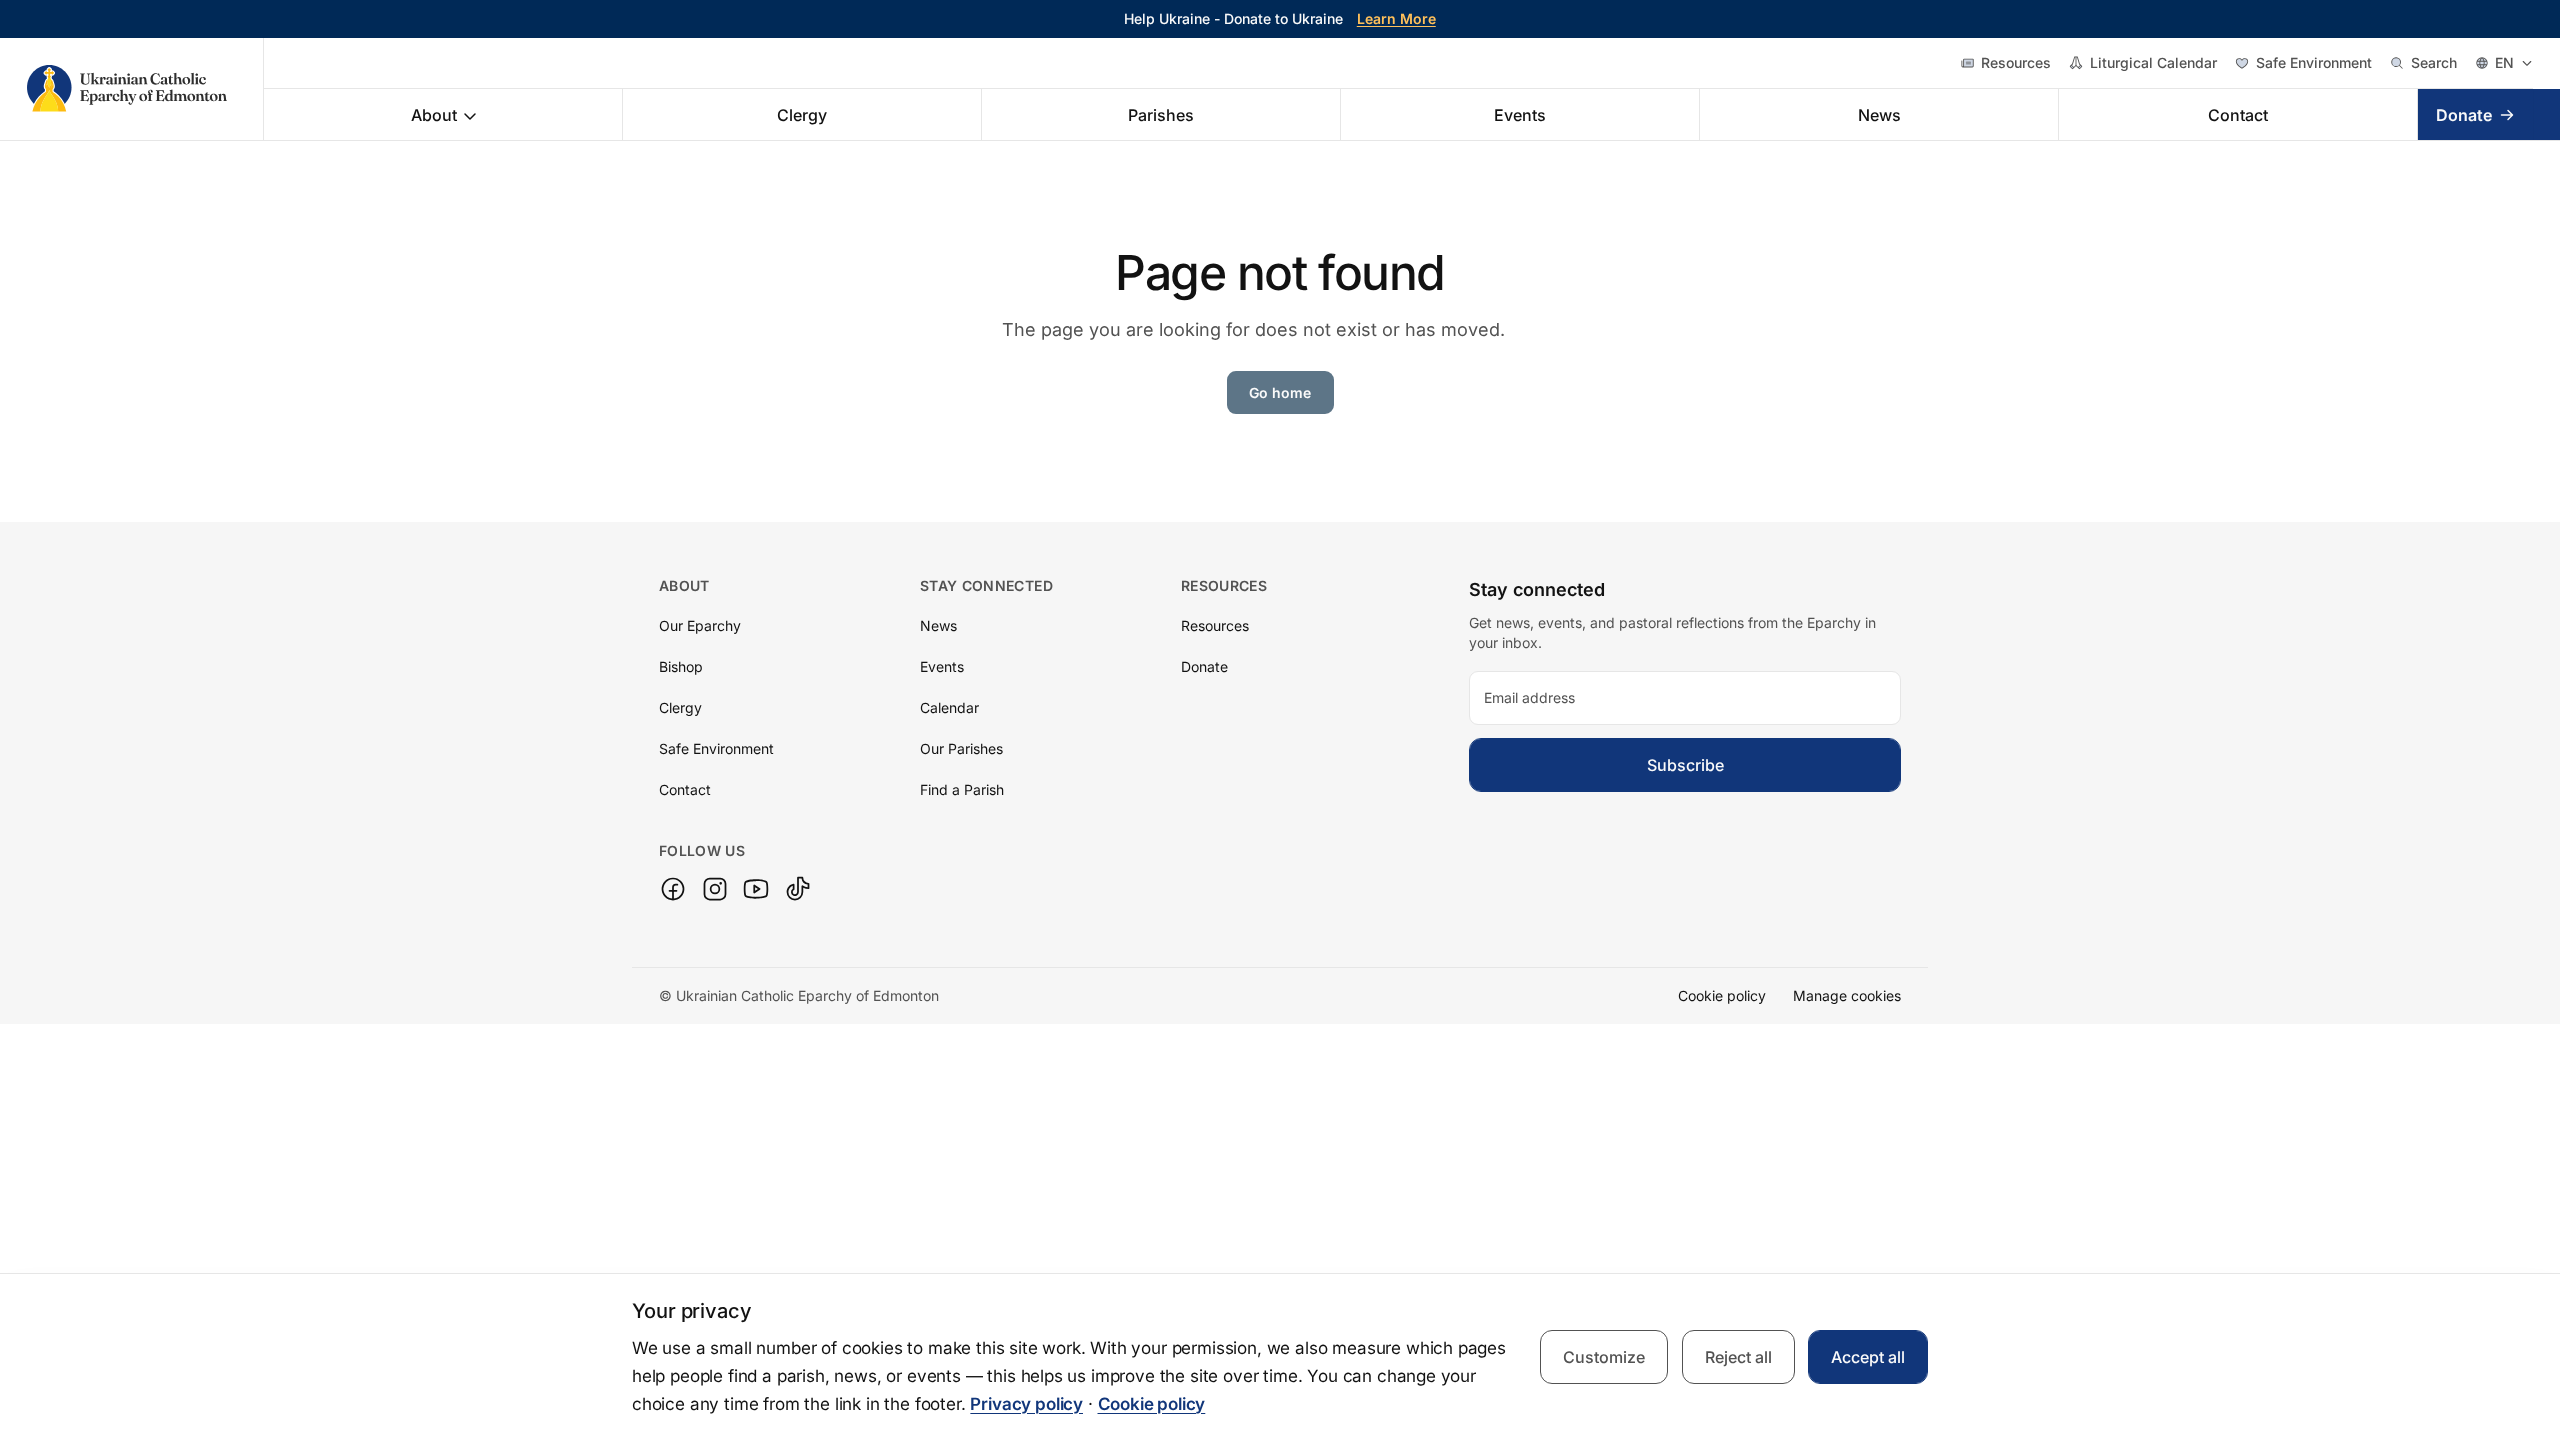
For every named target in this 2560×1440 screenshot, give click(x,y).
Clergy (802, 115)
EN (2504, 62)
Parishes (1161, 115)
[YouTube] (756, 889)
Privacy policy (1026, 1404)
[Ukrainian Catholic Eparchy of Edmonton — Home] (145, 89)
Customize (1604, 1357)
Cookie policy (1722, 995)
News (1879, 115)
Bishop (681, 666)
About (434, 115)
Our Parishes (961, 748)
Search (2434, 62)
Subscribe (1685, 765)
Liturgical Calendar (2153, 62)
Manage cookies (1847, 995)
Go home (1280, 392)
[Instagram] (715, 889)
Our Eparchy (700, 625)
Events (1520, 115)
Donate (2464, 115)
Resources (2016, 62)
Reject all (1738, 1357)
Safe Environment (2314, 62)
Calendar (949, 707)
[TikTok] (798, 889)
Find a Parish (962, 789)
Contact (2238, 115)
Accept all (1868, 1357)
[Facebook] (673, 889)
